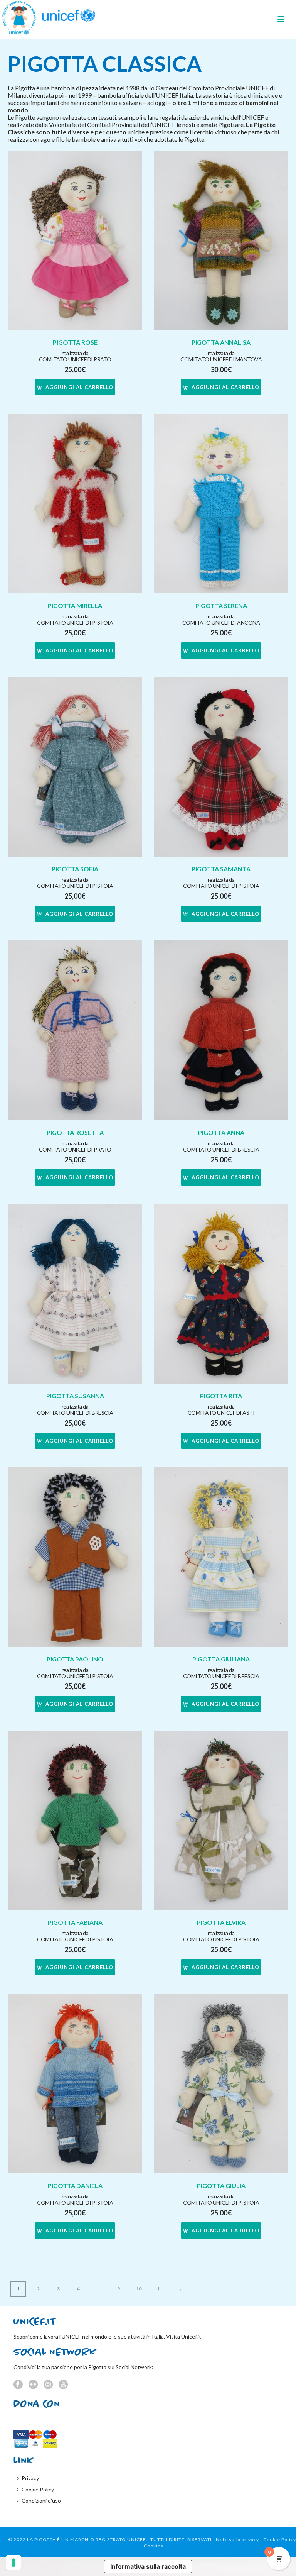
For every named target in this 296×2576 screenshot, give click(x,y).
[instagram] (48, 2385)
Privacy (30, 2478)
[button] (75, 387)
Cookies (154, 2546)
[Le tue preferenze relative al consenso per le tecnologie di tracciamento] (13, 2562)
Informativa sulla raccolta (148, 2566)
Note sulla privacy (237, 2540)
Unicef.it (191, 2336)
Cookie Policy (38, 2489)
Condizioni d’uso (41, 2501)
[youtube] (63, 2385)
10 (139, 2289)
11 (160, 2289)
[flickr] (33, 2385)
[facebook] (18, 2385)
